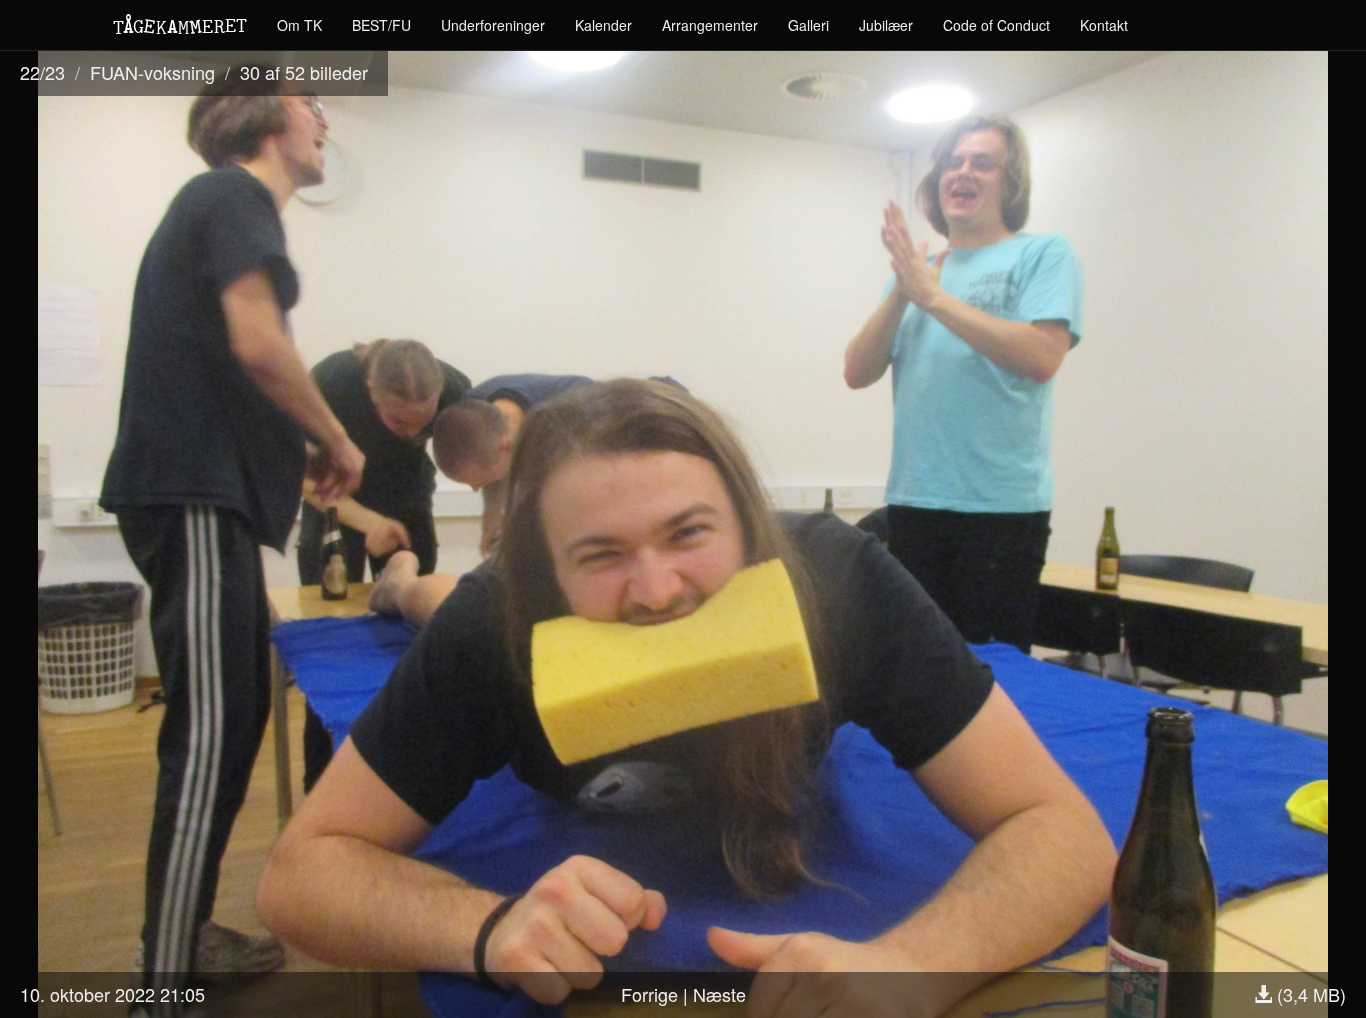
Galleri (808, 25)
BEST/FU (381, 25)
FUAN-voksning (152, 72)
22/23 (42, 72)
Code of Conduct (996, 25)
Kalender (603, 25)
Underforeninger (493, 25)
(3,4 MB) (1309, 994)
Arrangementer (710, 25)
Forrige (649, 994)
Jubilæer (886, 25)
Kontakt (1104, 25)
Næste (719, 994)
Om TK (299, 25)
